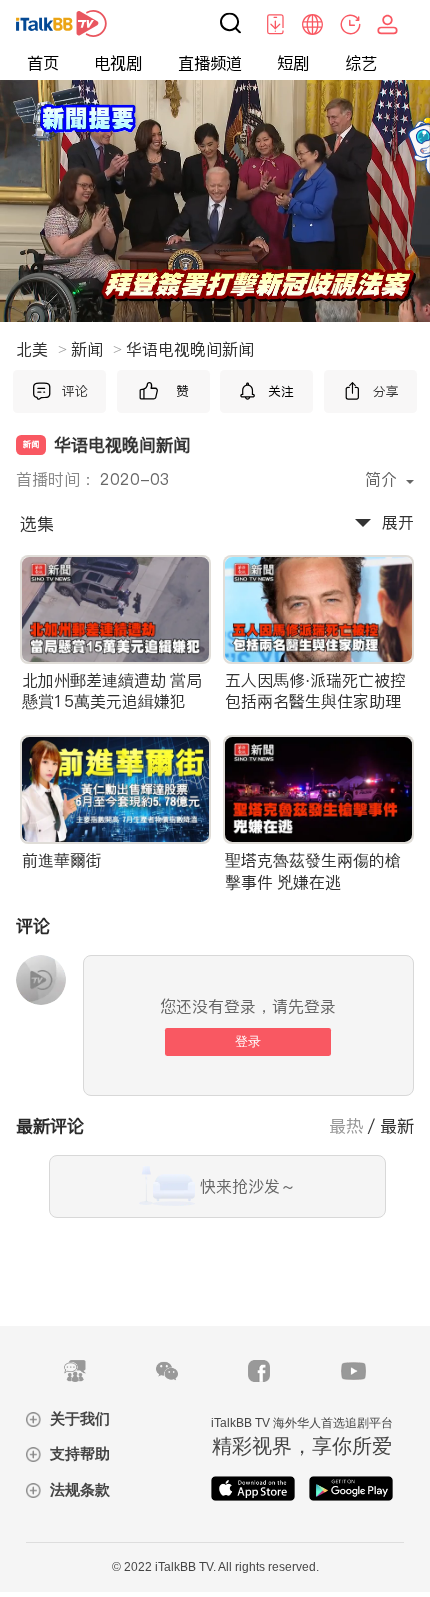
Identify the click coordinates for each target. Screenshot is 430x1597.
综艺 (361, 63)
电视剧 (118, 63)
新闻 (96, 349)
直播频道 (210, 63)
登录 (248, 1041)
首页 (43, 63)
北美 (41, 349)
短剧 (293, 63)
